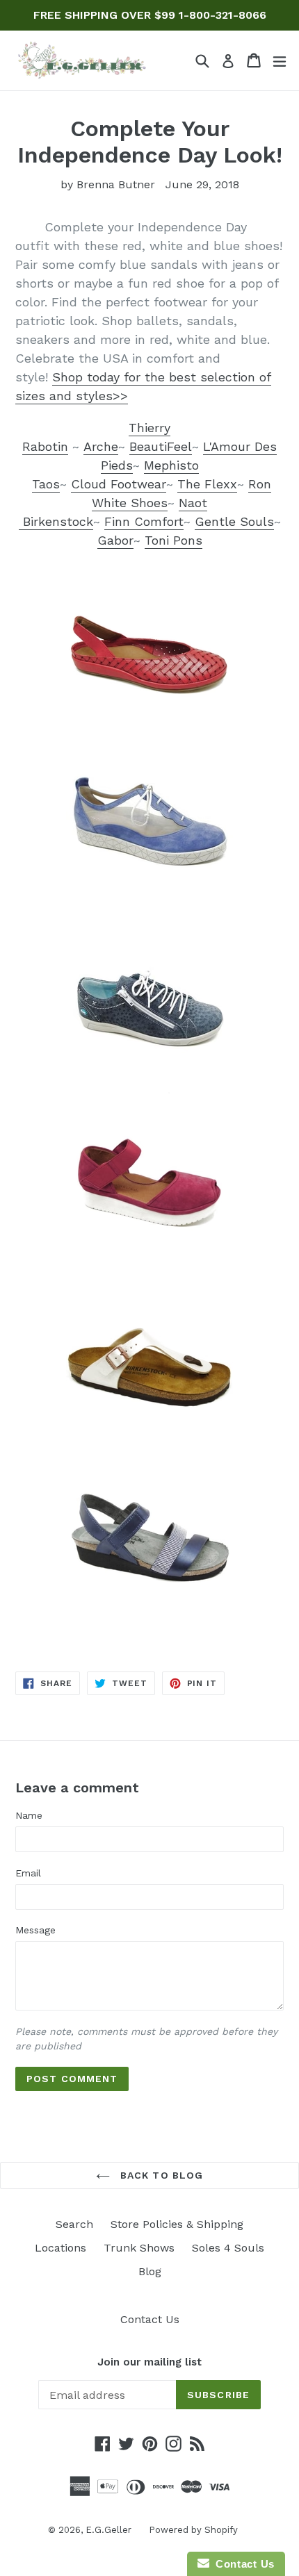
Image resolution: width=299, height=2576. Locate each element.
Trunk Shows (139, 2248)
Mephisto (171, 465)
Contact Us (150, 2319)
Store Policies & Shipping (177, 2224)
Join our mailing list (149, 2362)
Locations (60, 2248)
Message (35, 1930)
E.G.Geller (108, 2530)
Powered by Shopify (193, 2530)
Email (28, 1873)
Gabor (115, 540)
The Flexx (207, 484)
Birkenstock (56, 521)
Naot (193, 503)
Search (74, 2224)
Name (29, 1815)
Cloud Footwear (119, 484)
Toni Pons (173, 540)
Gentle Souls (234, 521)
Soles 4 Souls (228, 2248)
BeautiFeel (161, 446)
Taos (46, 484)
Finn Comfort (144, 521)
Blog (150, 2271)
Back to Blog (160, 2175)
